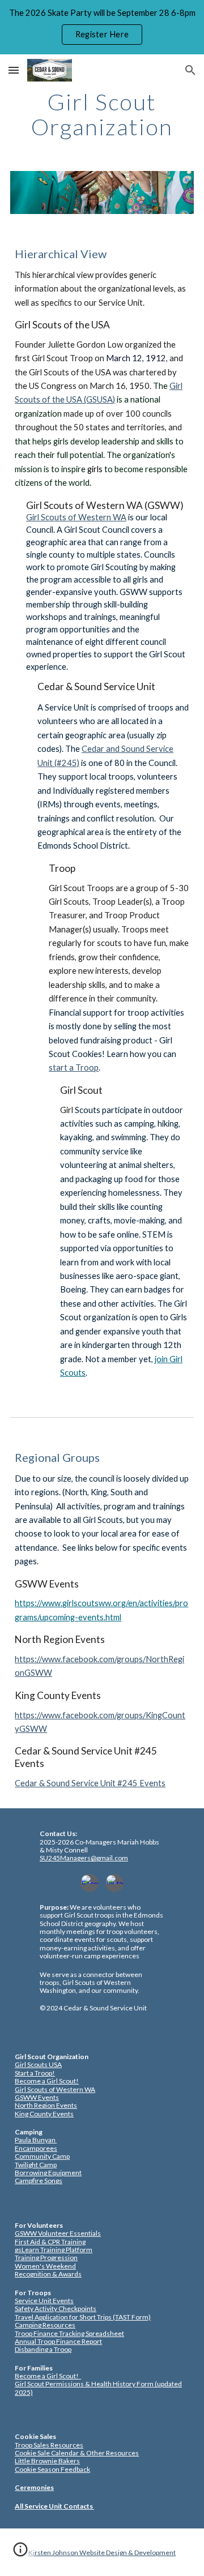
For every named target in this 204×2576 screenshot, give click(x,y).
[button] (14, 70)
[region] (102, 27)
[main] (102, 114)
